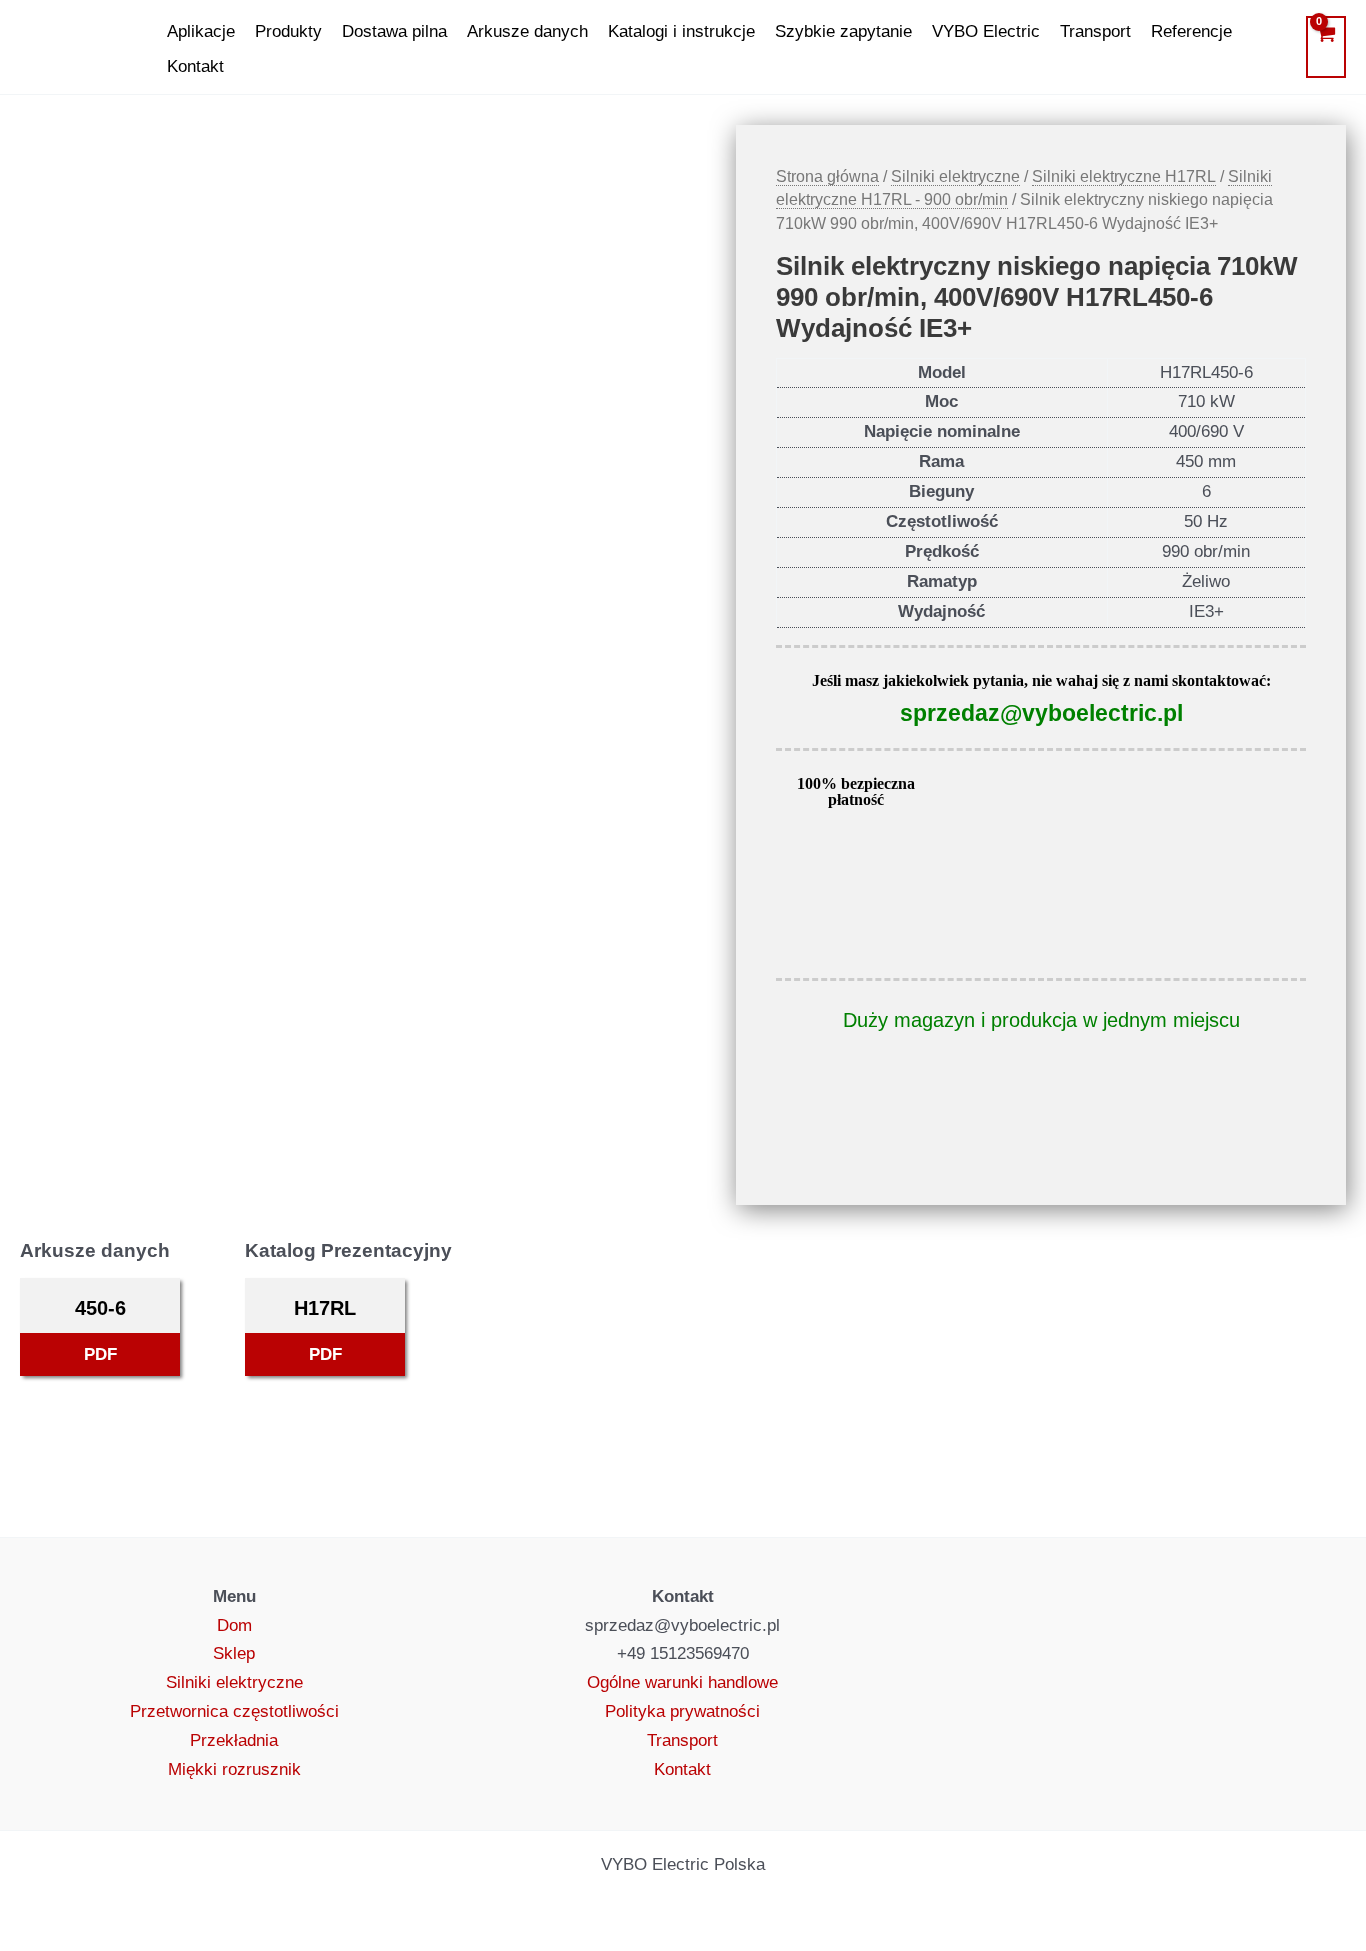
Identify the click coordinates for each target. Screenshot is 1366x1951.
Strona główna (827, 176)
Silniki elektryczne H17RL (1124, 176)
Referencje (1191, 31)
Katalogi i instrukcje (681, 31)
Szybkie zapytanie (843, 31)
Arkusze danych (527, 31)
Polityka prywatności (682, 1711)
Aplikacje (201, 31)
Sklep (234, 1653)
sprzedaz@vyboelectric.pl (1041, 713)
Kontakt (195, 66)
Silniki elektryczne (955, 176)
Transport (1095, 31)
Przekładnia (234, 1740)
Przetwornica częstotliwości (234, 1711)
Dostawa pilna (394, 31)
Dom (234, 1625)
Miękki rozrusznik (234, 1769)
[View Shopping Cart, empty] (1326, 47)
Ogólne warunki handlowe (682, 1682)
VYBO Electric (986, 31)
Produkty (288, 31)
